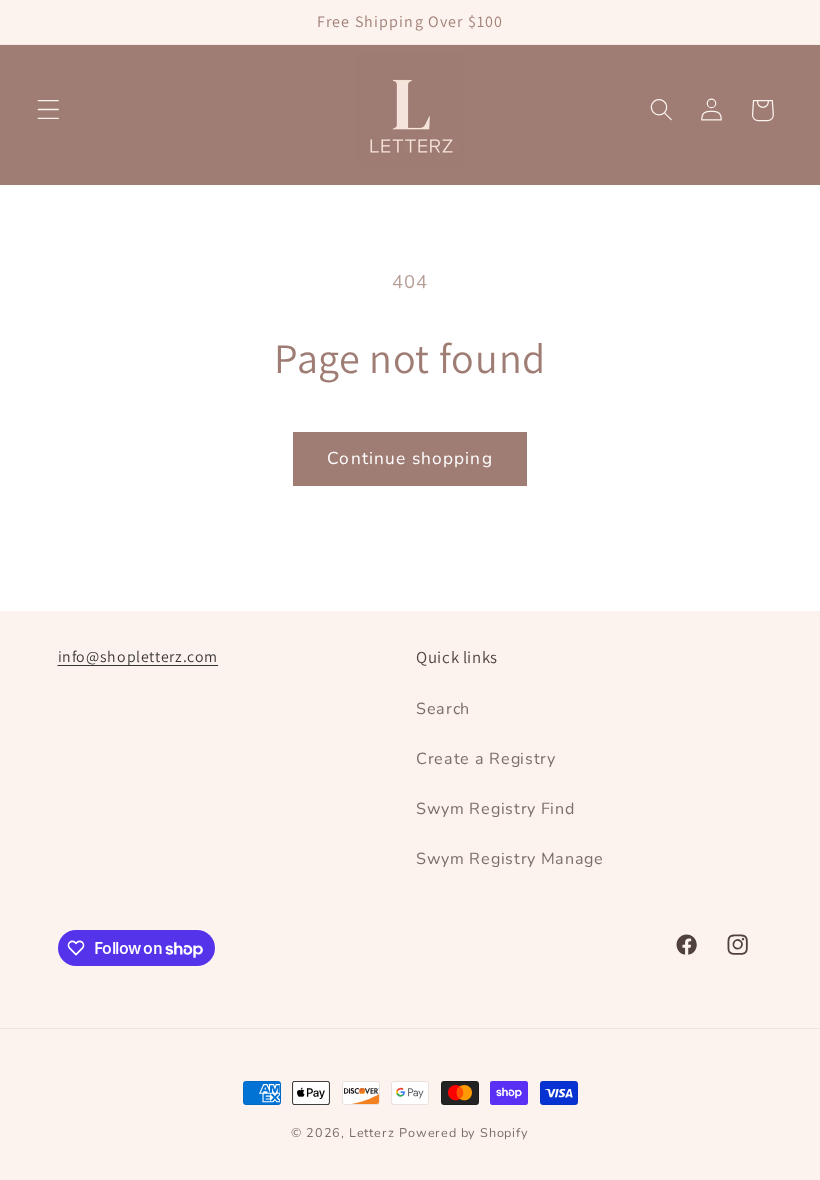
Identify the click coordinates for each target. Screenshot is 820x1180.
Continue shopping (410, 458)
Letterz (372, 1132)
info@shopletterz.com (138, 656)
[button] (48, 110)
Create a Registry (486, 759)
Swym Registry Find (495, 809)
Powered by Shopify (464, 1132)
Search (443, 709)
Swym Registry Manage (510, 859)
